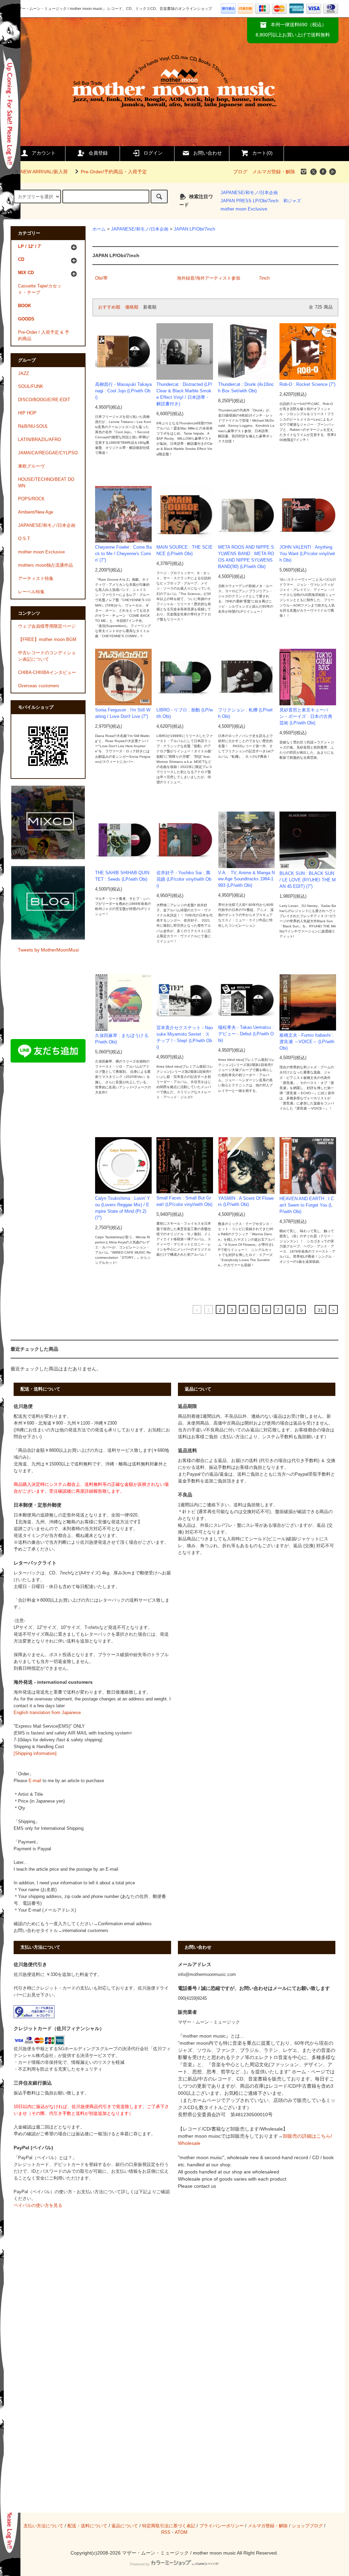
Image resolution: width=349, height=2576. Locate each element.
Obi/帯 (101, 278)
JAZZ (24, 374)
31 (320, 1310)
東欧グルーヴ (31, 466)
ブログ (240, 172)
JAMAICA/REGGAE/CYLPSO (48, 453)
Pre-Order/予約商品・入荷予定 (114, 172)
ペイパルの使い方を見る (38, 2205)
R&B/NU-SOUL (33, 426)
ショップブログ (307, 2526)
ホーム (99, 229)
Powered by (140, 2564)
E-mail (35, 1781)
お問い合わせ (208, 153)
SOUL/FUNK (31, 387)
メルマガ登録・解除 (274, 172)
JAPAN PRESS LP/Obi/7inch (249, 201)
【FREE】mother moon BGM (47, 640)
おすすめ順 (109, 307)
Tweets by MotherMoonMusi (48, 950)
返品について (125, 2526)
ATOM (181, 2532)
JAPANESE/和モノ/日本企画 (249, 193)
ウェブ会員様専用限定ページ (47, 626)
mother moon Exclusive (244, 209)
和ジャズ (292, 201)
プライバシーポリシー (222, 2526)
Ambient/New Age (36, 512)
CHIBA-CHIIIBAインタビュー (47, 673)
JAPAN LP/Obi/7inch (194, 229)
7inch (264, 278)
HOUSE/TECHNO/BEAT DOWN (46, 483)
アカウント (44, 153)
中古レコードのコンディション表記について (47, 656)
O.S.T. (25, 539)
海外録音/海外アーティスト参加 (209, 278)
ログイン (153, 153)
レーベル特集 (31, 592)
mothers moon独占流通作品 (45, 565)
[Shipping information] (35, 1754)
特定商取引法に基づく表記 (169, 2526)
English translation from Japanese (47, 1713)
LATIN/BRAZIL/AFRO (40, 440)
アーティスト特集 (36, 579)
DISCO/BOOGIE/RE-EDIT (44, 400)
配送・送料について (87, 2526)
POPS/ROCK (31, 499)
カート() (262, 153)
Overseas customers (39, 686)
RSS (166, 2532)
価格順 (132, 307)
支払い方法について (43, 2526)
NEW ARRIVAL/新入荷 (44, 172)
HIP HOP (27, 413)
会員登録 (98, 153)
